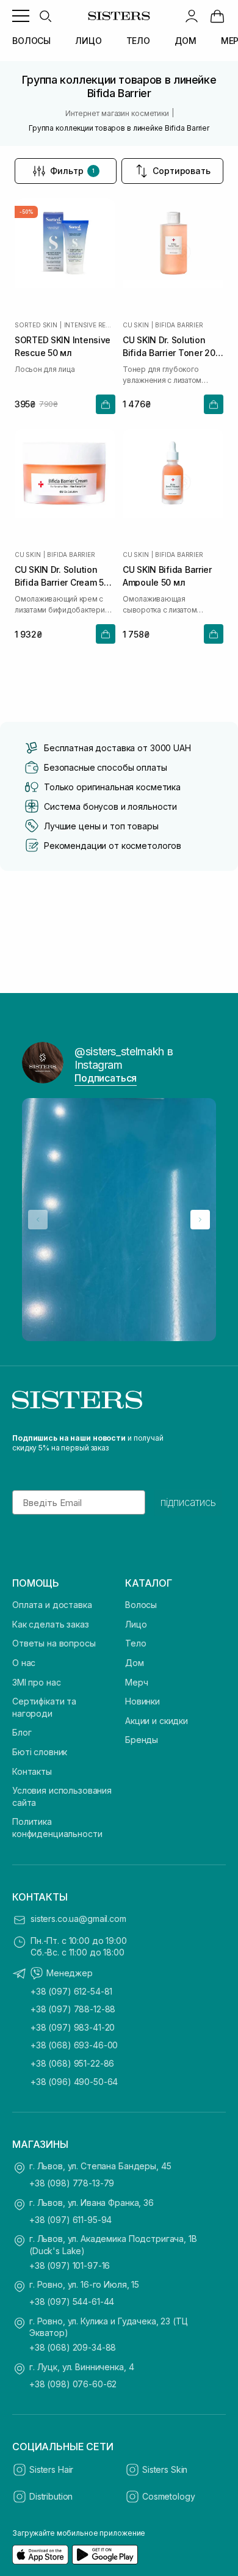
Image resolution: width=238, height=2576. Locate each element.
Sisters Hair (51, 2469)
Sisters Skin (165, 2469)
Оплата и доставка (52, 1605)
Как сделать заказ (51, 1624)
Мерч (136, 1682)
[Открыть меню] (21, 16)
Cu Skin (136, 325)
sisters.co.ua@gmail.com (78, 1919)
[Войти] (192, 16)
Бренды (142, 1740)
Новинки (142, 1701)
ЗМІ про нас (36, 1682)
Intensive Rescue (90, 325)
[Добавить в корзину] (106, 404)
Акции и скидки (157, 1721)
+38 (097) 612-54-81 (71, 1991)
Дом (135, 1663)
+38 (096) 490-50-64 (74, 2082)
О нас (24, 1663)
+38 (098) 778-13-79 (72, 2183)
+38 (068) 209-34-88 (73, 2347)
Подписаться (106, 1078)
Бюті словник (40, 1752)
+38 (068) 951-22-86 (72, 2063)
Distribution (51, 2496)
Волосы (141, 1605)
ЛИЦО (88, 41)
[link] (217, 16)
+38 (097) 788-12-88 (73, 2009)
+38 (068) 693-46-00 (74, 2045)
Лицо (136, 1624)
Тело (135, 1643)
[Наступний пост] (200, 1220)
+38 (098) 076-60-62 (73, 2384)
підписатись (188, 1502)
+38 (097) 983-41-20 (73, 2027)
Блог (22, 1732)
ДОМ (186, 41)
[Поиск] (45, 16)
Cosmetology (168, 2496)
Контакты (32, 1771)
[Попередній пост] (38, 1220)
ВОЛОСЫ (31, 41)
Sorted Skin (36, 325)
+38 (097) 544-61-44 (72, 2301)
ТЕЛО (138, 41)
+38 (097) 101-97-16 (70, 2265)
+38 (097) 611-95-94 (70, 2220)
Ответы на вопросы (54, 1643)
